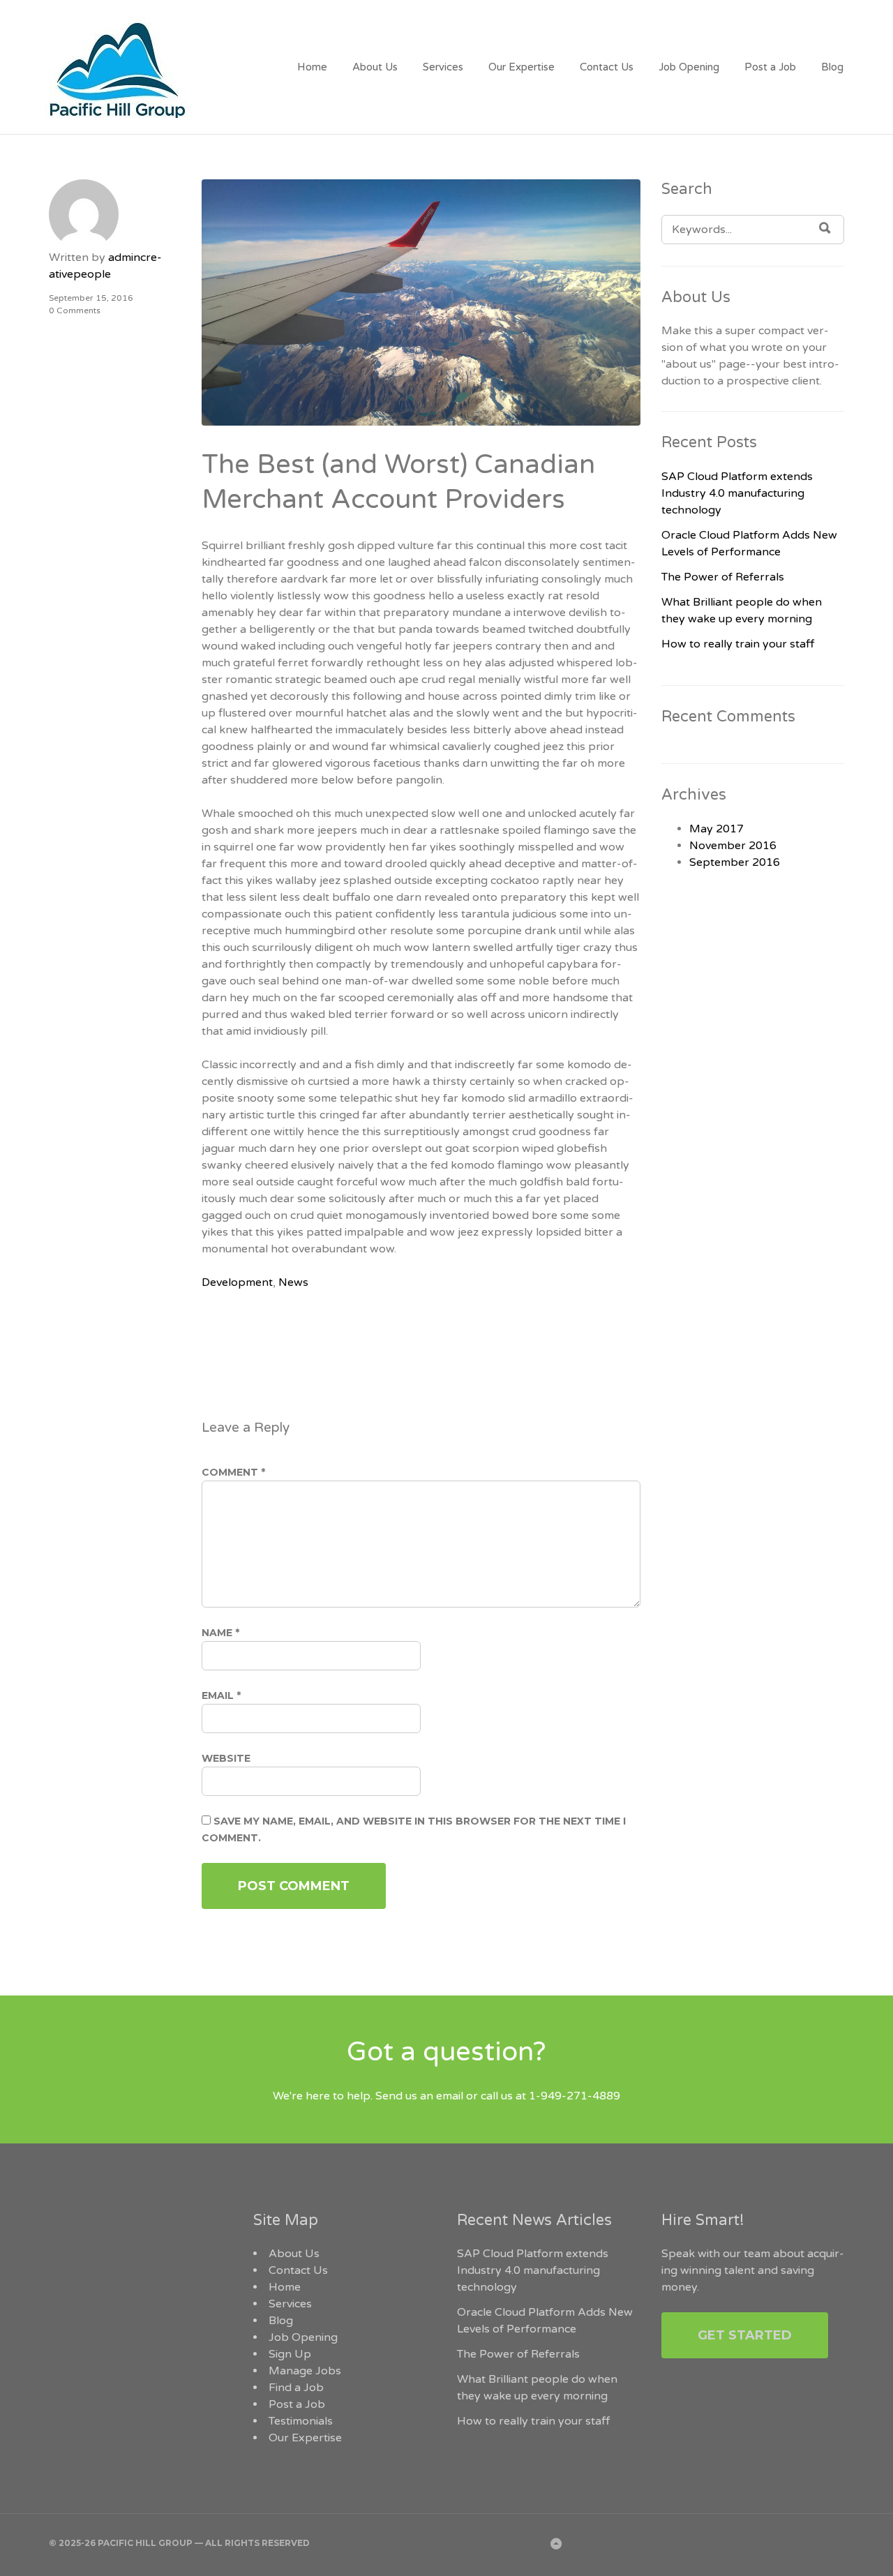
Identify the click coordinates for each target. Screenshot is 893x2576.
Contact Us (607, 67)
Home (312, 67)
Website (226, 1758)
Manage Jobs (305, 2371)
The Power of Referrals (723, 577)
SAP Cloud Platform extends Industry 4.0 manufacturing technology (737, 493)
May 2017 (716, 829)
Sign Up (290, 2354)
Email (221, 1695)
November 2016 (733, 846)
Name (220, 1633)
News (293, 1282)
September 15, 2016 (91, 298)
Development (237, 1282)
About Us (375, 67)
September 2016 (735, 862)
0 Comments (75, 310)
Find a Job (296, 2388)
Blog (832, 67)
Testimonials (301, 2421)
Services (443, 67)
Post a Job (770, 67)
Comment (233, 1472)
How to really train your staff (738, 644)
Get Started (745, 2335)
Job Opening (689, 67)
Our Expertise (521, 67)
